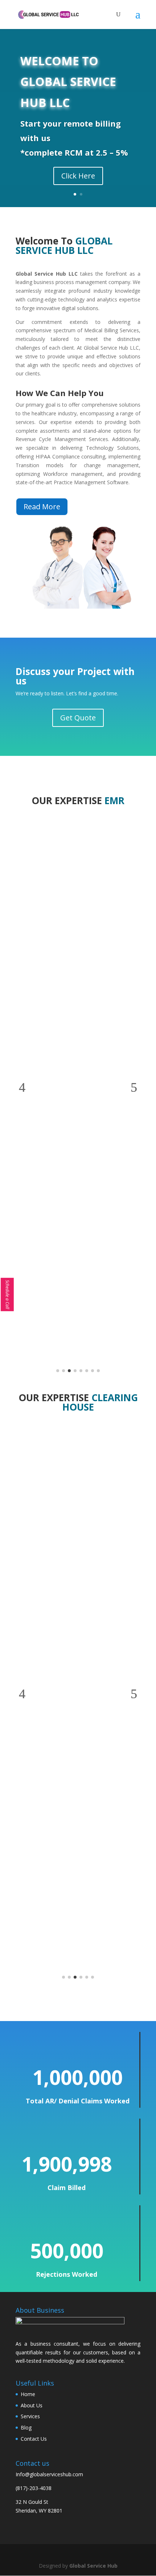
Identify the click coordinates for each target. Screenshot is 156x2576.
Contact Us (34, 2439)
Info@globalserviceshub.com (49, 2474)
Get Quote (78, 718)
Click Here (78, 176)
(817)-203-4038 (34, 2488)
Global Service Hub (93, 2566)
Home (28, 2394)
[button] (22, 1087)
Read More (42, 507)
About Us (32, 2405)
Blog (26, 2427)
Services (30, 2416)
